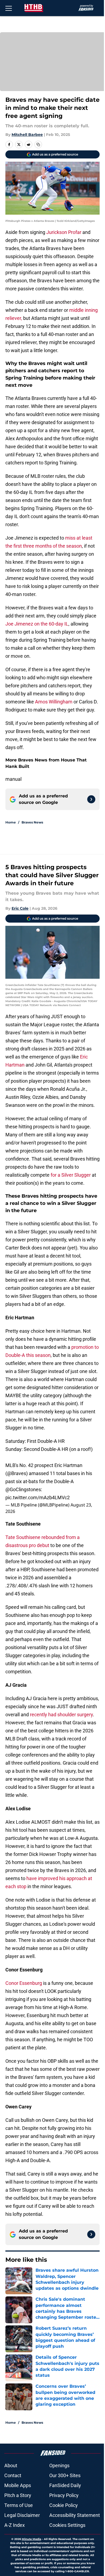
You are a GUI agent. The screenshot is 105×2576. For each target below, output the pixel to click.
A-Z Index (15, 2525)
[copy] (38, 144)
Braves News (32, 822)
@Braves (17, 1473)
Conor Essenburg (24, 1983)
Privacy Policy (64, 2495)
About (11, 2465)
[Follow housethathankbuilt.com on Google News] (91, 799)
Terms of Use (19, 2505)
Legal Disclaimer (22, 2515)
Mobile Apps (18, 2485)
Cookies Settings (67, 2525)
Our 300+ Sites (65, 2475)
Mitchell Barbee (27, 135)
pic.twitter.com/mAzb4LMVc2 (38, 1497)
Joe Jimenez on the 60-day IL (37, 624)
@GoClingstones (23, 1489)
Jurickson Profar (64, 232)
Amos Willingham (54, 702)
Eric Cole (20, 908)
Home (11, 822)
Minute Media (31, 2539)
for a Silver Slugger (71, 1175)
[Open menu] (9, 8)
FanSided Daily (65, 2485)
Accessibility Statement (75, 2515)
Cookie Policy (64, 2505)
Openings (59, 2465)
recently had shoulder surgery (61, 1715)
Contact (13, 2475)
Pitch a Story (18, 2495)
